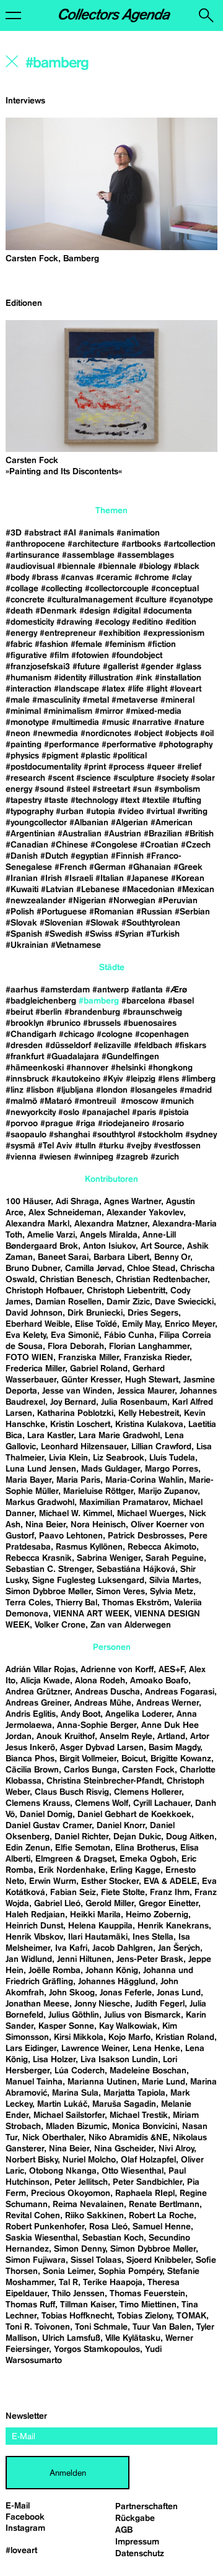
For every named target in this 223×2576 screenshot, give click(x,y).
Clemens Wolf (102, 1803)
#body (17, 578)
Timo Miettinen (148, 2305)
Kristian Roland (185, 2037)
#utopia (101, 812)
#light (157, 689)
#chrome (152, 578)
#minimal (23, 711)
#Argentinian (30, 834)
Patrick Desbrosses (146, 1536)
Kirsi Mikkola (79, 2037)
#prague (57, 1124)
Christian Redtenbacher (162, 1280)
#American (172, 823)
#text (130, 800)
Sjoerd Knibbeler (159, 2260)
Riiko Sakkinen (94, 2216)
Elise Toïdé (96, 1324)
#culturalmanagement (90, 600)
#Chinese (69, 845)
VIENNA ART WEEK (91, 1614)
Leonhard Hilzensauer (84, 1447)
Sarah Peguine (175, 1558)
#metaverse (135, 700)
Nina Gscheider (124, 2149)
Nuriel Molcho (89, 2160)
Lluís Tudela (172, 1458)
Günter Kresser (91, 1380)
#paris (144, 1112)
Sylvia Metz (172, 1592)
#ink (144, 678)
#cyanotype (191, 600)
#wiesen (55, 1157)
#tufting (187, 800)
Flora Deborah (76, 1347)
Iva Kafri (71, 1948)
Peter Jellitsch (81, 2182)
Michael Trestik (139, 2115)
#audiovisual (30, 566)
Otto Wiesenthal (133, 2171)
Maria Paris (78, 1480)
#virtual (160, 812)
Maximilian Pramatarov (124, 1503)
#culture (151, 600)
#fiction (162, 644)
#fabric (19, 644)
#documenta (168, 611)
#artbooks (141, 544)
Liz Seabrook (119, 1458)
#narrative (152, 722)
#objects (181, 734)
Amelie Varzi (51, 1235)
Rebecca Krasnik (39, 1558)
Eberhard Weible (38, 1324)
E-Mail (18, 2506)
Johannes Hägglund (117, 1982)
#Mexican (196, 890)
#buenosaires (150, 1023)
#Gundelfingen (130, 1057)
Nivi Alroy (176, 2149)
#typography (29, 812)
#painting (24, 745)
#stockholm (160, 1135)
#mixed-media (154, 711)
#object (148, 734)
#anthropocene (35, 544)
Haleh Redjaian (35, 1915)
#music (116, 722)
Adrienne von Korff (117, 1670)
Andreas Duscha (107, 1692)
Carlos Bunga (90, 1770)
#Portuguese (62, 912)
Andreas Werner (168, 1703)
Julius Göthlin (74, 2015)
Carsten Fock (148, 1770)
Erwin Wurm (53, 1881)
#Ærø (176, 990)
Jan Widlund (29, 1959)
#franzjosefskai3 (38, 667)
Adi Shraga (77, 1202)
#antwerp (111, 990)
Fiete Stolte (123, 1893)
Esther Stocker (110, 1881)
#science (94, 778)
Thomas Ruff (30, 2305)
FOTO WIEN (29, 1358)
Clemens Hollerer (148, 1792)
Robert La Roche (161, 2216)
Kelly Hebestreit (149, 1413)
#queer (161, 767)
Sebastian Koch (113, 2238)
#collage (22, 589)
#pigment (60, 756)
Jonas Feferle (126, 1993)
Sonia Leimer (68, 2271)
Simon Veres (120, 1592)
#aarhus (22, 990)
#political (130, 756)
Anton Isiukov (109, 1246)
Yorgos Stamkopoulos (97, 2349)
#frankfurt (25, 1057)
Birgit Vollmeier (88, 1759)
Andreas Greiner (37, 1703)
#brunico (63, 1023)
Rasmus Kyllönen (89, 1547)
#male (18, 700)
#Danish (22, 856)
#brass (45, 578)
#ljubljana (75, 1090)
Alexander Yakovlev (145, 1213)
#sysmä (20, 1146)
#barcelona (143, 1001)
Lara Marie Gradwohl (119, 1436)
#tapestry (24, 800)
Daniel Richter (81, 1837)
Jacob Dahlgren (123, 1948)
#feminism (125, 644)
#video (131, 812)
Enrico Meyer (190, 1324)
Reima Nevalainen (88, 2205)
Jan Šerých (179, 1948)
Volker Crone (60, 1625)
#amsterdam (65, 990)
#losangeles (154, 1090)
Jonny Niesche (102, 2004)
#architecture (93, 544)
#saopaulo (26, 1135)
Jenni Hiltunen (84, 1959)
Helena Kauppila (100, 1926)
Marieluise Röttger (98, 1491)
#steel (78, 789)
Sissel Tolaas (96, 2260)
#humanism (28, 678)
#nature (189, 722)
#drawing (74, 622)
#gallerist (120, 667)
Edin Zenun (28, 1848)
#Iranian (22, 878)
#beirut (19, 1012)
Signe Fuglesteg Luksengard (88, 1581)
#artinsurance (33, 555)
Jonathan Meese (37, 2004)
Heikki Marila (95, 1915)
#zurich (165, 1157)
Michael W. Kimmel (76, 1514)
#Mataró (56, 1101)
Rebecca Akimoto (162, 1547)
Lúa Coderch (80, 2071)
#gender (157, 667)
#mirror (109, 711)
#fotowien (90, 656)
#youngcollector (36, 823)
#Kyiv (113, 1079)
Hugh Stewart (152, 1380)
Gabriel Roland (99, 1369)
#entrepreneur (68, 633)
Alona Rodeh (100, 1681)
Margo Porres (172, 1469)
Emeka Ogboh (148, 1859)
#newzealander (36, 901)
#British (199, 834)
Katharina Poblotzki (75, 1413)
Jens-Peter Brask (150, 1959)
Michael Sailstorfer (69, 2115)
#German (107, 867)
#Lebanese (98, 890)
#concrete (25, 600)
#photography (186, 745)
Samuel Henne (162, 2227)
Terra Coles (28, 1603)
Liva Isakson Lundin (119, 2060)
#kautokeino (76, 1079)
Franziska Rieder (157, 1358)
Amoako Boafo (159, 1681)
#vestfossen (177, 1146)
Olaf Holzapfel (148, 2160)
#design (95, 611)
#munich (177, 1101)
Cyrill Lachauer (162, 1803)
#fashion (51, 644)
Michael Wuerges (151, 1514)
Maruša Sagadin (124, 2104)
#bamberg (99, 1001)
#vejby (139, 1146)
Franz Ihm (170, 1893)
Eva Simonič (75, 1335)
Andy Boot (81, 1714)
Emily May (141, 1324)
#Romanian (111, 912)
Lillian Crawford (161, 1447)
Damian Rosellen (68, 1302)
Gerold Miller (110, 1904)
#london (112, 1090)
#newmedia (55, 734)
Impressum (137, 2542)
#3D (14, 533)
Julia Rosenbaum (134, 1402)
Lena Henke (156, 2049)
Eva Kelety (26, 1335)
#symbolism (177, 789)
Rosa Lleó (108, 2227)
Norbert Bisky (32, 2160)
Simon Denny (80, 2249)
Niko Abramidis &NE (128, 2138)
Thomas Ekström (136, 1603)
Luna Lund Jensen (41, 1469)
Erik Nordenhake (72, 1870)
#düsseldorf (68, 1046)
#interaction (28, 689)
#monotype (27, 722)
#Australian (80, 834)
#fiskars (190, 1046)
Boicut (133, 1759)
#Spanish (24, 934)
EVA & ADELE (170, 1881)
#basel (181, 1001)
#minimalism (68, 711)
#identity (70, 678)
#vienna (21, 1157)
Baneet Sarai (63, 1257)
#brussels (102, 1023)
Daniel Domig (46, 1815)
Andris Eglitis (31, 1714)
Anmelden (68, 2473)
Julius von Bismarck (142, 2015)
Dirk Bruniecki (95, 1313)
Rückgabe (135, 2518)
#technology (94, 800)
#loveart (186, 689)
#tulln (85, 1146)
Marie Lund (164, 2082)
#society (173, 778)
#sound (49, 789)
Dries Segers (153, 1313)
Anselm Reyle (126, 1737)
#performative (129, 745)
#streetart (111, 789)
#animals (96, 533)
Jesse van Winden (77, 1391)
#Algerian (129, 823)
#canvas (77, 578)
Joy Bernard (73, 1402)
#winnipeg (94, 1157)
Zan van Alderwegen (131, 1625)
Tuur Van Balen (162, 2327)
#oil (207, 734)
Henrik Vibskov (34, 1937)
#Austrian (123, 834)
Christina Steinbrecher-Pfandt (104, 1781)
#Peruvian (178, 901)
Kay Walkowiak (128, 2026)
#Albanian (89, 823)
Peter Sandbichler (147, 2182)
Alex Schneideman (65, 1213)
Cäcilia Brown (32, 1770)
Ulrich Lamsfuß (71, 2338)
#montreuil (96, 1101)
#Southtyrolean (151, 923)
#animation (138, 533)
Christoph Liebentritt (126, 1291)
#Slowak (102, 923)
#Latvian (57, 890)
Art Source (161, 1246)
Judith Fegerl (160, 2004)
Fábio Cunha (129, 1335)
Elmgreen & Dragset (75, 1859)
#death (19, 611)
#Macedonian (148, 890)
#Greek (188, 867)
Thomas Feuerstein (147, 2294)
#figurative (26, 656)
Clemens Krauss (38, 1803)
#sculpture (134, 778)
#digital (127, 611)
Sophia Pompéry (130, 2271)
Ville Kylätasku (133, 2338)
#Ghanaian (150, 867)
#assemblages (146, 555)
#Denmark (56, 611)
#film (59, 656)
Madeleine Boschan (148, 2071)
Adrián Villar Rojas (41, 1670)
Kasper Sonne (66, 2026)
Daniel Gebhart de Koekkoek (134, 1815)
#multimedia (75, 722)
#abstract (42, 533)
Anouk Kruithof (66, 1737)
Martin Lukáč (62, 2104)
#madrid (196, 1090)
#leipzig (141, 1079)
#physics (22, 756)
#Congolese (114, 845)
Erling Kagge (135, 1870)
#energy (21, 633)
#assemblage (88, 555)
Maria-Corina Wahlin (145, 1480)
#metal (96, 700)
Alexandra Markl (37, 1224)
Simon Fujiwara (36, 2260)
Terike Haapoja (113, 2283)
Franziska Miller (89, 1358)
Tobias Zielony (144, 2316)
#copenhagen (162, 1034)
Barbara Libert (121, 1257)
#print (95, 767)
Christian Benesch (75, 1280)
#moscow (139, 1101)
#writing (192, 812)
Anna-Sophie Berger (97, 1725)
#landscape (77, 689)
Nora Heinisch (98, 1525)
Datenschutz (140, 2554)
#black (186, 566)
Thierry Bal (77, 1603)
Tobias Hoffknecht (77, 2316)
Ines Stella (153, 1937)
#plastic (95, 756)
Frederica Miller (35, 1369)
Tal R (68, 2283)
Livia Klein (68, 1458)
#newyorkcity (31, 1112)
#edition (181, 622)
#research (25, 778)
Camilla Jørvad (94, 1268)
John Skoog (72, 1993)
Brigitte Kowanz (181, 1759)
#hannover (87, 1068)
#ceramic (114, 578)
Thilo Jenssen (78, 2294)
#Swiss (98, 934)
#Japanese (147, 878)
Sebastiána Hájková (136, 1569)
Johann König (112, 1971)
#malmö (21, 1101)
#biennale (76, 566)
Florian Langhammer (149, 1347)
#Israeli (79, 878)
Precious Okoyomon (71, 2193)
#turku (111, 1146)
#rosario (168, 1124)
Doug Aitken (190, 1837)
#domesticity (30, 622)
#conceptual (175, 589)
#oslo (69, 1112)
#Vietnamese (76, 945)
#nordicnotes (106, 734)
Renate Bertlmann (164, 2205)
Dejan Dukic (137, 1837)
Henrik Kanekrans (173, 1926)
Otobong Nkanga (63, 2171)
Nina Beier (46, 1525)
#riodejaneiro (124, 1124)
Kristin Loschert (80, 1425)
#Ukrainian (27, 945)
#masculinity (56, 700)
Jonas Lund (179, 1993)
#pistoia (174, 1112)
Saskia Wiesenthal (42, 2238)
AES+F (171, 1670)
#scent (61, 778)
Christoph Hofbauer (44, 1291)
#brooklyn (25, 1023)
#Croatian (159, 845)
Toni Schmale (101, 2327)
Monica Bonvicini (145, 2127)
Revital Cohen (33, 2216)
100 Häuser (28, 1202)
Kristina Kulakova (149, 1425)
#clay (181, 578)
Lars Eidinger (31, 2049)
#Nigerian (87, 901)
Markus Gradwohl (40, 1503)
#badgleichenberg (41, 1001)
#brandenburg (92, 1012)
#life (136, 689)
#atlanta (147, 990)
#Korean (188, 878)
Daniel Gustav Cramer (49, 1826)
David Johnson (34, 1313)
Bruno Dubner (33, 1268)
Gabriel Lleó (57, 1904)
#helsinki (128, 1068)
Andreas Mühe (103, 1703)
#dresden (24, 1046)
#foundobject (137, 656)
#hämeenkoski (35, 1068)
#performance (72, 745)
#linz (15, 1090)
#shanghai (69, 1135)
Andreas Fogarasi (180, 1692)
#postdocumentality (43, 767)
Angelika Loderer (138, 1714)
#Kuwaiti (22, 890)
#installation (178, 678)
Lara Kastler (50, 1436)
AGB (124, 2530)
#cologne (115, 1034)
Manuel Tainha (34, 2082)
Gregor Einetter (168, 1904)
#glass (189, 667)
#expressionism (174, 633)
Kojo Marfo (129, 2037)
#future (86, 667)
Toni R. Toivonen (38, 2327)
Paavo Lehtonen (71, 1536)
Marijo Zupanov (168, 1491)
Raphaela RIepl (145, 2193)
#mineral (177, 700)
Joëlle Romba (55, 1971)
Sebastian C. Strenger (49, 1569)
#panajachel (106, 1112)
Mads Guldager (111, 1469)
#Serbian (192, 912)
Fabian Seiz (73, 1893)
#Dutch (54, 856)
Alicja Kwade (45, 1681)
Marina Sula (75, 2093)
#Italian (110, 878)
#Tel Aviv (55, 1146)
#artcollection (190, 544)
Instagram (25, 2528)
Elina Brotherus (145, 1848)
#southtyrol (114, 1135)
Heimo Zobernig (157, 1915)
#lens (168, 1079)
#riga (85, 1124)
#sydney (201, 1135)
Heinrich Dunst (34, 1926)
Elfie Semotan (83, 1848)
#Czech (196, 845)
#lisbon (40, 1090)
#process (126, 767)
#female (86, 644)
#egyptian (90, 856)
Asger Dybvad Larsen (102, 1748)
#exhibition (120, 633)
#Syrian (129, 934)
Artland (171, 1737)
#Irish (51, 878)
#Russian (154, 912)
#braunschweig (152, 1012)
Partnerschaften (146, 2507)
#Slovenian (61, 923)
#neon (18, 734)
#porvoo (22, 1124)
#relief (189, 767)
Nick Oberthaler (53, 2138)
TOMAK (191, 2316)
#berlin (49, 1012)
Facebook (25, 2517)
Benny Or (172, 1257)
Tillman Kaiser (87, 2305)
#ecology (112, 622)
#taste (56, 800)
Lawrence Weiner (94, 2049)
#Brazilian (163, 834)
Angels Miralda (109, 1235)
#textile (156, 800)
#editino (147, 622)
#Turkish (163, 934)
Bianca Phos (30, 1759)
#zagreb (132, 1157)
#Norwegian (132, 901)
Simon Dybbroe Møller (48, 1592)
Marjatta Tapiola (134, 2093)
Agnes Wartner (133, 1202)
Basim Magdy (174, 1748)
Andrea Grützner (38, 1692)
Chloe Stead (151, 1268)
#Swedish (63, 934)
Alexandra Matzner (111, 1224)
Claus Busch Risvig (72, 1792)
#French (71, 867)
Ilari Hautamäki (98, 1937)
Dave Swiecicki (184, 1302)
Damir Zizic (128, 1302)
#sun (142, 789)
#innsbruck (27, 1079)
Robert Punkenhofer (45, 2227)
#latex (113, 689)
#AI (70, 533)
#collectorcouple (117, 589)
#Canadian (27, 845)
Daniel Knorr (121, 1826)
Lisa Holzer (54, 2060)
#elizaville (112, 1046)
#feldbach (153, 1046)
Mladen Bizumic (77, 2127)
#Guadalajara (73, 1057)
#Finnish (127, 856)
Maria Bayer (28, 1480)
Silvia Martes (174, 1581)
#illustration (111, 678)
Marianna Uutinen (102, 2082)
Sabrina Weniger (109, 1558)
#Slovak (21, 923)
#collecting (62, 589)
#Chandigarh (31, 1034)
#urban (70, 812)
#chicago (77, 1034)
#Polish (20, 912)
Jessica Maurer (146, 1391)
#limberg (199, 1079)
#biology (155, 566)
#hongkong (170, 1068)
